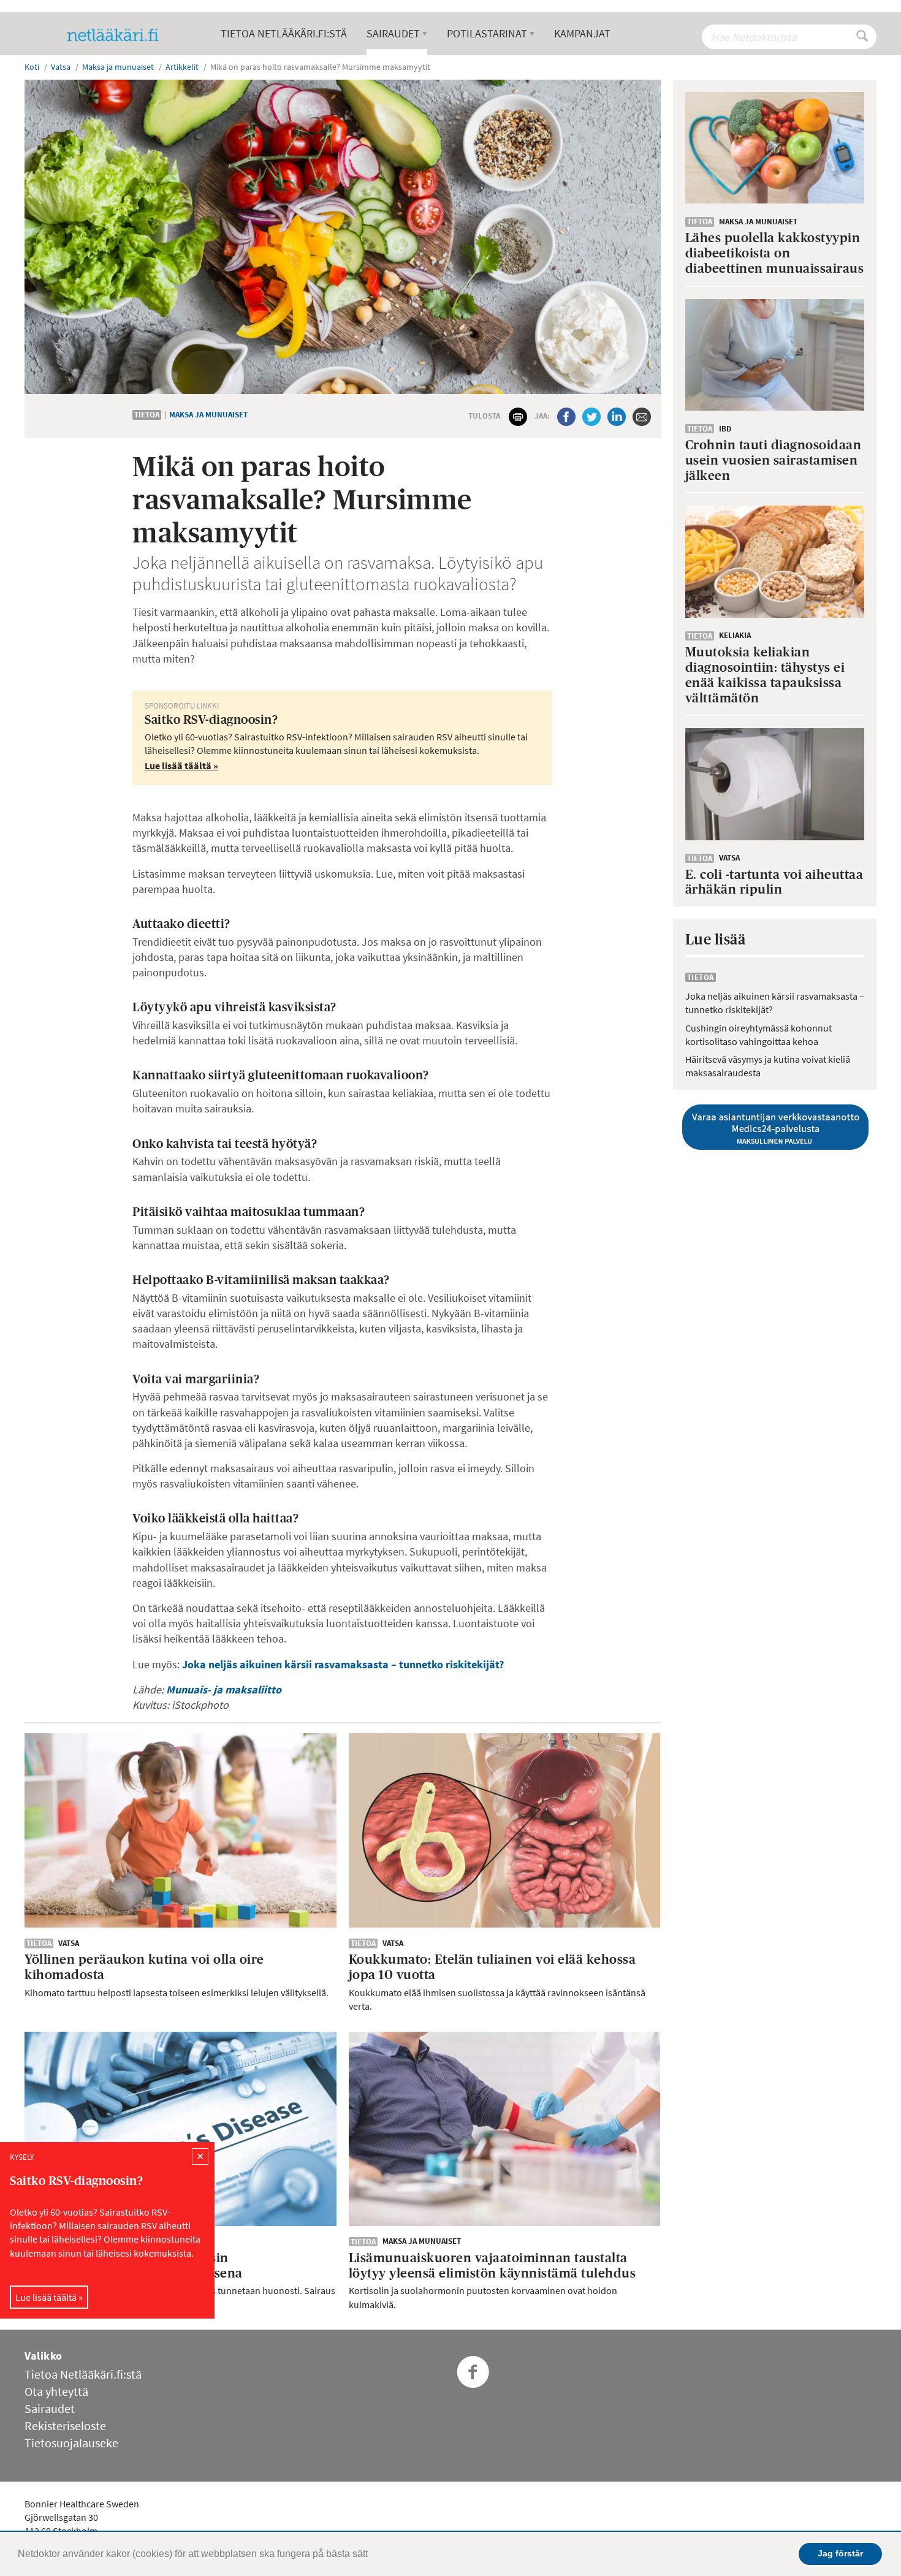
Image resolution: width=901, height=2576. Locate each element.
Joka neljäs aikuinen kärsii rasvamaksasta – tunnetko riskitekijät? (343, 1664)
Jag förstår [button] (840, 2553)
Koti (32, 67)
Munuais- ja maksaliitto (224, 1689)
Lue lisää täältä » (49, 2297)
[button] (372, 2555)
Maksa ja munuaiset (208, 415)
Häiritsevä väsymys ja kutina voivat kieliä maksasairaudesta (768, 1066)
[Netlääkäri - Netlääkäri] (118, 35)
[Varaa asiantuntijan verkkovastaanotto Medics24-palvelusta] (775, 1127)
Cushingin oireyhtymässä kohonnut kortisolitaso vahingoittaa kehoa (758, 1035)
